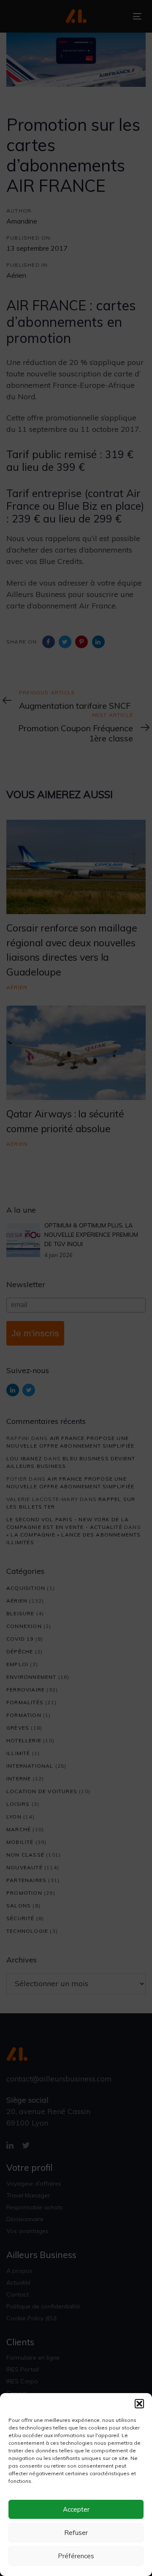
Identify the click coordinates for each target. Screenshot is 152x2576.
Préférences (76, 2556)
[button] (139, 2404)
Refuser (76, 2533)
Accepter (76, 2509)
